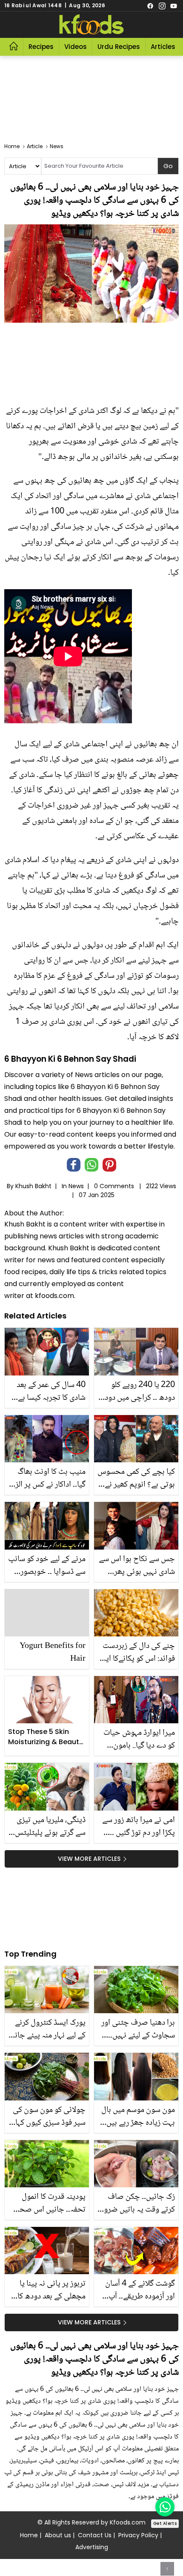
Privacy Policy (138, 2535)
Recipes (41, 47)
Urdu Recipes (119, 47)
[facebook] (150, 6)
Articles (163, 47)
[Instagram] (162, 6)
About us (58, 2535)
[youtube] (174, 6)
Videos (76, 47)
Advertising (92, 2547)
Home (29, 2535)
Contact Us (95, 2535)
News (76, 1186)
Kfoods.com (128, 2522)
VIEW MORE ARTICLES (89, 1859)
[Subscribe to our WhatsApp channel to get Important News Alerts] (165, 2507)
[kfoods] (91, 25)
